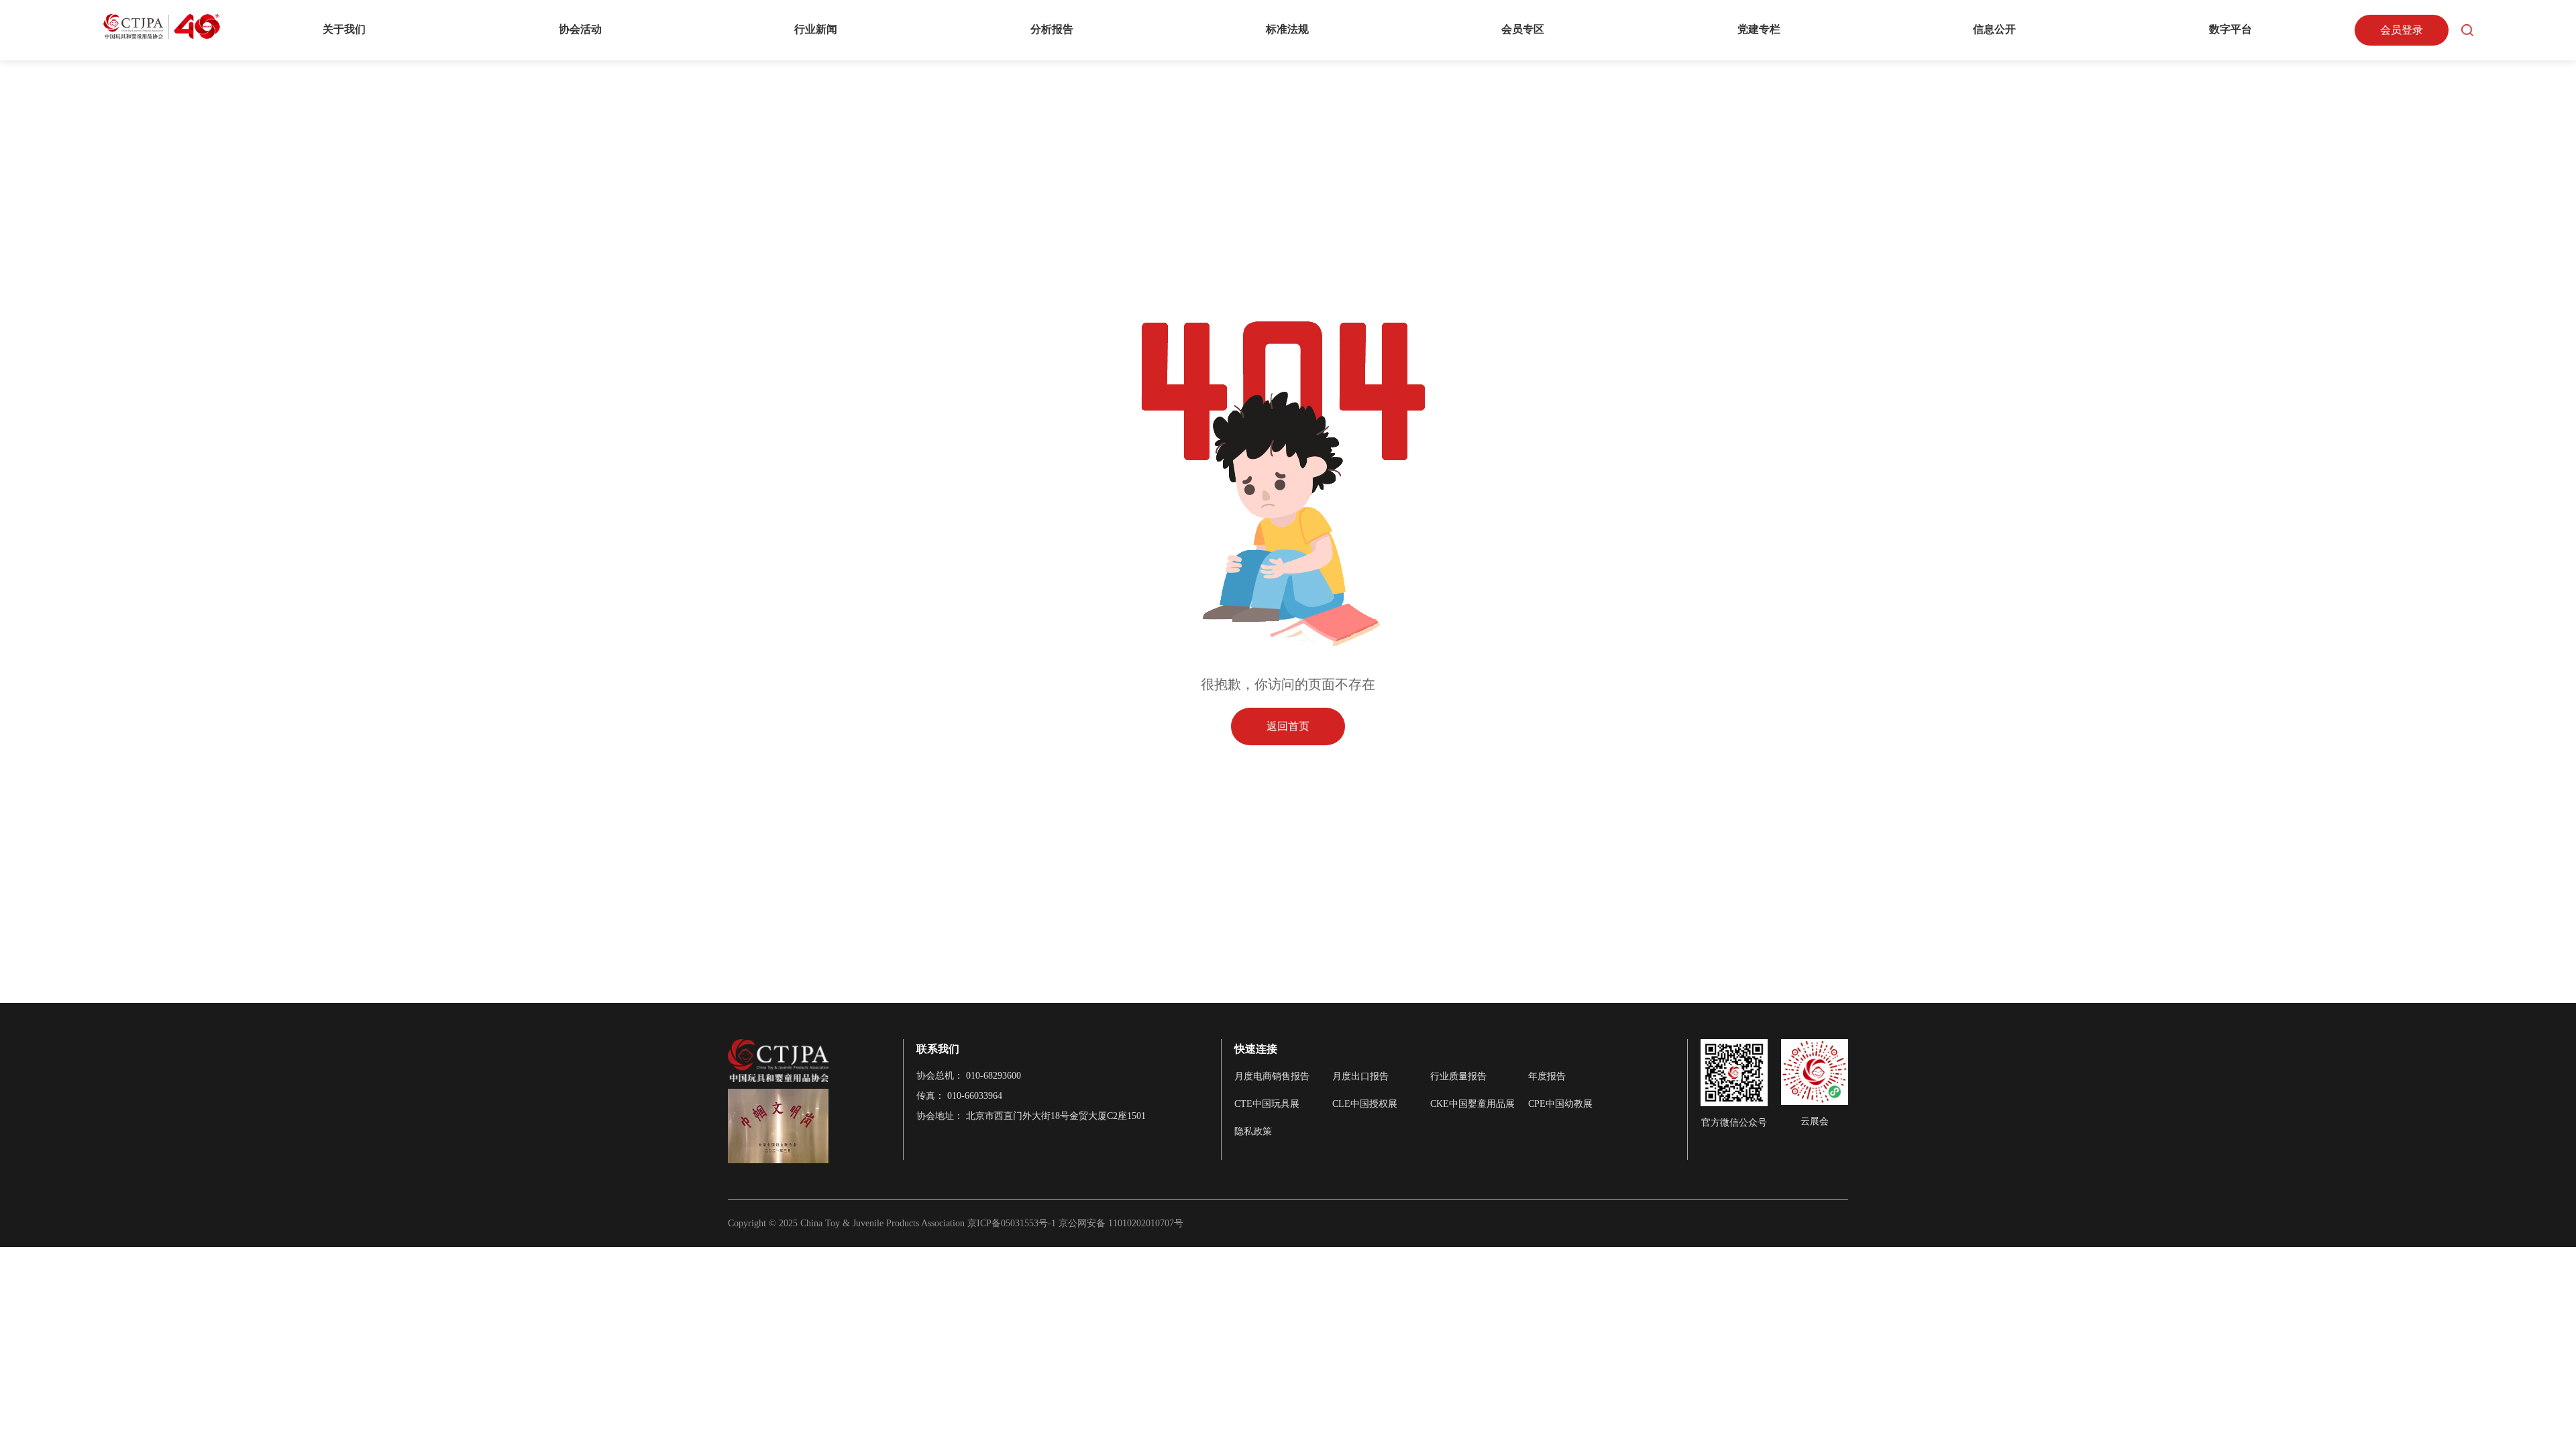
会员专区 (1523, 29)
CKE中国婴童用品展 (1472, 1104)
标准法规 (1287, 29)
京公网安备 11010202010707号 (1121, 1223)
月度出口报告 (1360, 1076)
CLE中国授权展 (1365, 1104)
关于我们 (344, 29)
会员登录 (2402, 30)
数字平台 (2231, 29)
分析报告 (1052, 29)
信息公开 (1994, 29)
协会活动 (580, 29)
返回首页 (1288, 726)
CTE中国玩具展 (1267, 1104)
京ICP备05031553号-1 (1013, 1223)
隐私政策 (1253, 1131)
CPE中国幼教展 (1560, 1104)
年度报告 (1547, 1076)
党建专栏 (1759, 29)
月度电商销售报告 (1272, 1076)
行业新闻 (816, 29)
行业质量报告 (1458, 1076)
